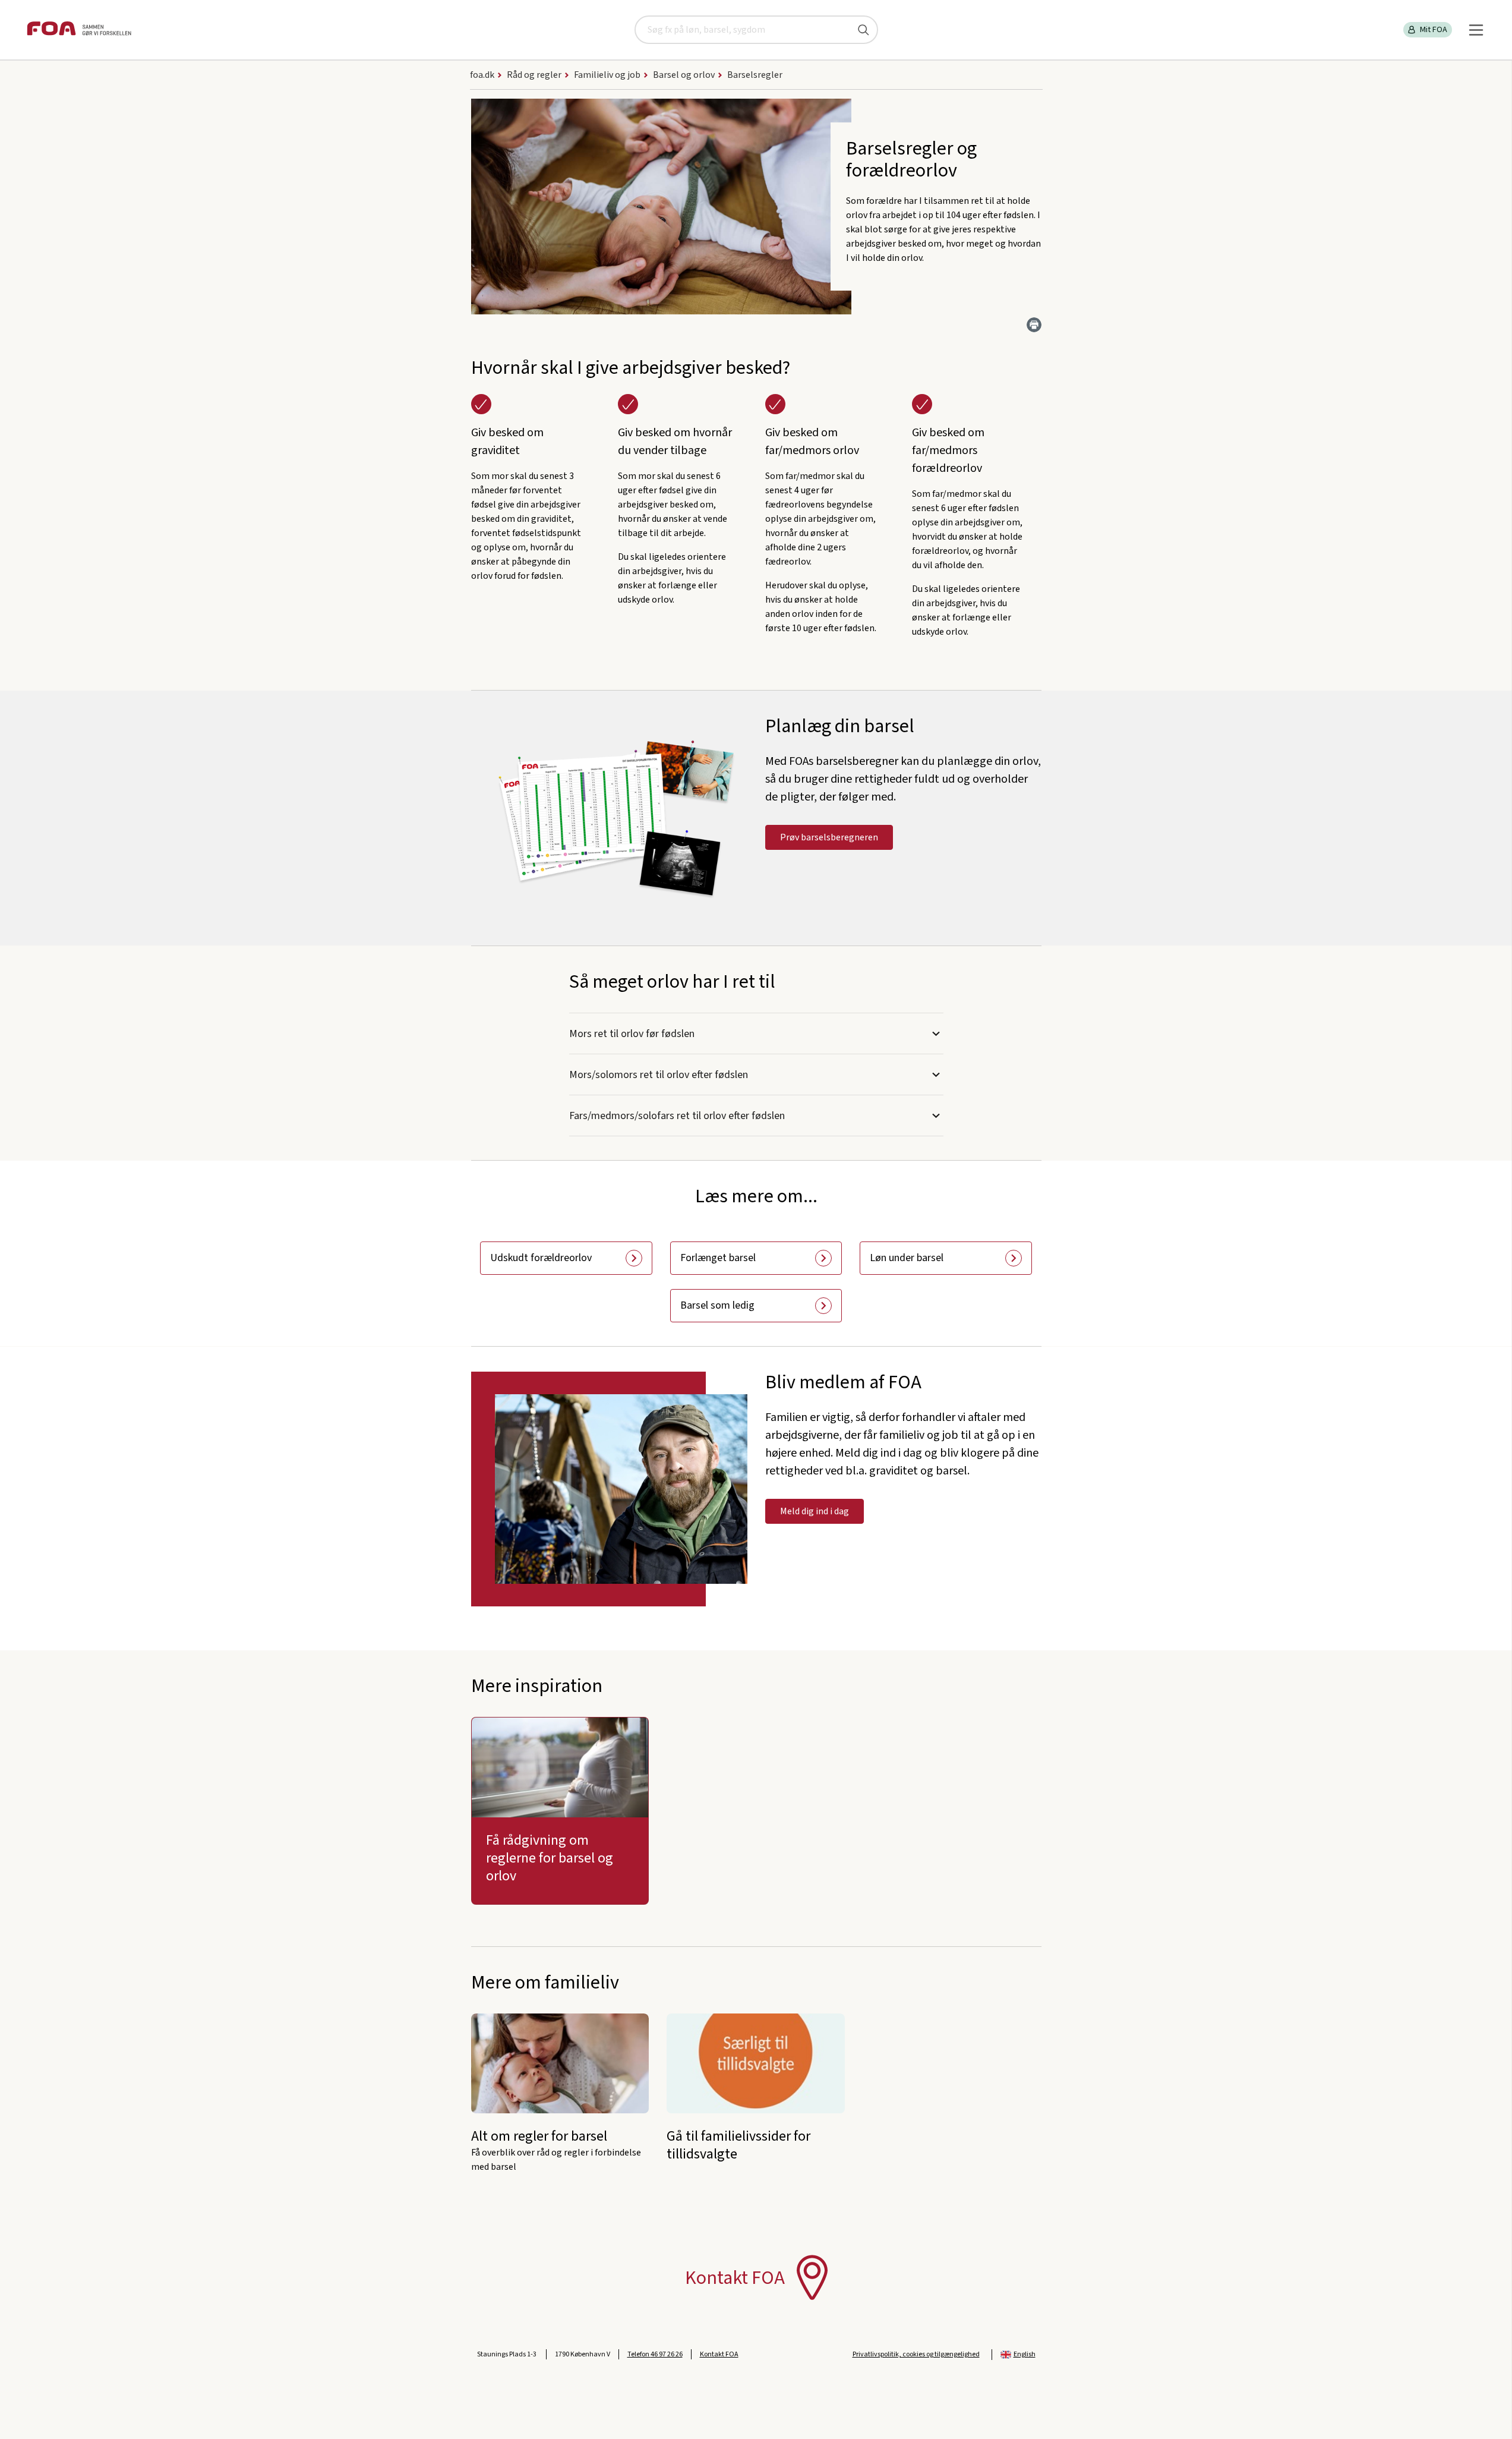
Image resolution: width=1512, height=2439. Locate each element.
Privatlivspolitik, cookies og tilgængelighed (916, 2354)
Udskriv (1034, 325)
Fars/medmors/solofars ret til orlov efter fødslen (677, 1116)
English (1025, 2354)
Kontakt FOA (719, 2354)
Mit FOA (1434, 30)
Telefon (655, 2354)
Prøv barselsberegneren (829, 837)
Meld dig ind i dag (815, 1511)
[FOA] (79, 30)
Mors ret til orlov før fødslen (632, 1034)
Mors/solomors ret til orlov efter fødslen (659, 1075)
